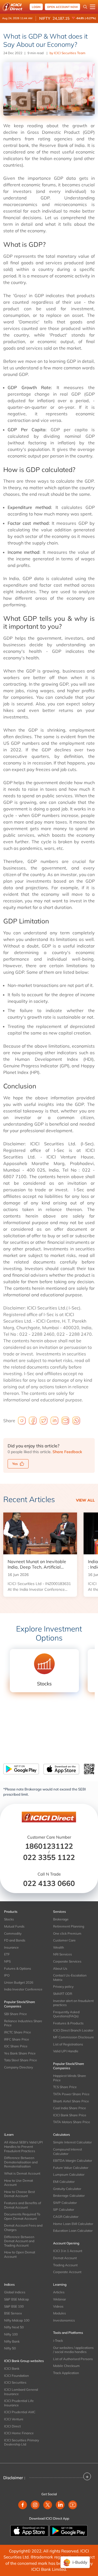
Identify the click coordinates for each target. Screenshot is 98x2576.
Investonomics (64, 2320)
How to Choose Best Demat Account (19, 2194)
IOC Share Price (16, 2046)
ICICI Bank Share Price (70, 2115)
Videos (58, 2306)
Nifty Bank (12, 2341)
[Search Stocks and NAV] (85, 7)
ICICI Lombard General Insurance (21, 2392)
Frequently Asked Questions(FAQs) (66, 2014)
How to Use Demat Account (19, 2183)
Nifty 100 (11, 2334)
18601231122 (49, 1846)
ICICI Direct (12, 2426)
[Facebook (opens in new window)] (23, 2505)
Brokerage (61, 1919)
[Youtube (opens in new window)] (73, 2505)
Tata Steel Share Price (21, 2060)
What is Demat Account (22, 2173)
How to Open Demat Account (20, 2254)
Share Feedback (67, 1452)
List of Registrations (68, 2044)
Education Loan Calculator (73, 2231)
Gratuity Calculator (67, 2189)
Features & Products (68, 2023)
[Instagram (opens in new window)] (35, 2505)
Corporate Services (67, 1961)
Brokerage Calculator (69, 2196)
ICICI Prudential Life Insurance (19, 2403)
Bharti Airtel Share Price (71, 2101)
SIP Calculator (64, 2210)
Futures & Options (18, 1968)
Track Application (66, 2373)
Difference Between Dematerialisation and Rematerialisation (21, 2162)
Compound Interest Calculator (68, 2152)
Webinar (59, 2299)
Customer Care (64, 1940)
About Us (60, 1968)
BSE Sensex (13, 2313)
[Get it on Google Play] (69, 2530)
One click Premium (67, 1933)
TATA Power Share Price (71, 2094)
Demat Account (65, 2258)
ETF (7, 1954)
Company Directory (19, 2067)
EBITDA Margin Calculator (73, 2161)
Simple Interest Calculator (72, 2142)
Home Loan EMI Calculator (73, 2224)
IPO (7, 1975)
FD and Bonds (15, 1940)
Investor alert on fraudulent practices (73, 2003)
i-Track (58, 2341)
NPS (7, 1961)
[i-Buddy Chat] (75, 2562)
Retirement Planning (69, 1926)
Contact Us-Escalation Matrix (70, 1977)
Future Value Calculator (71, 2168)
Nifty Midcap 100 (17, 2320)
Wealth (59, 1947)
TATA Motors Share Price (72, 2122)
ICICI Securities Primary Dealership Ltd (22, 2442)
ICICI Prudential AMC (20, 2412)
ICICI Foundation (16, 2376)
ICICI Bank (12, 2368)
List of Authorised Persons (73, 2359)
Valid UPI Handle (66, 2051)
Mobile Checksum (66, 2366)
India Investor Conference (23, 1989)
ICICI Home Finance (19, 2433)
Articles (59, 2292)
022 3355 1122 (49, 1857)
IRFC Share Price (17, 2039)
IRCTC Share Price (18, 2032)
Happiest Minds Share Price (70, 2078)
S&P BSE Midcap (16, 2299)
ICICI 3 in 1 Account (68, 2251)
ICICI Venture (14, 2419)
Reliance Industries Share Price (23, 2023)
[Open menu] (93, 7)
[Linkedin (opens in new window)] (60, 2505)
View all (85, 1500)
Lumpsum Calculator (69, 2174)
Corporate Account (67, 2272)
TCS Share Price (65, 2087)
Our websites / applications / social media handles (73, 2350)
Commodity (13, 1933)
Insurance (11, 1947)
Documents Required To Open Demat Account (22, 2216)
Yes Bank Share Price (20, 2053)
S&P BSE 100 (14, 2306)
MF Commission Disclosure (73, 2037)
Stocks (9, 1919)
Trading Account (65, 2265)
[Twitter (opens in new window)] (48, 2505)
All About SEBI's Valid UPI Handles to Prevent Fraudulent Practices (23, 2146)
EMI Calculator (64, 2182)
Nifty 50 (10, 2348)
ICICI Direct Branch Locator (73, 2030)
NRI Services (62, 1954)
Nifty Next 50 (14, 2327)
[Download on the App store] (30, 2530)
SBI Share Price (16, 2014)
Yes (15, 1464)
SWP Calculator (65, 2203)
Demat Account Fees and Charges (23, 2228)
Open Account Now (62, 7)
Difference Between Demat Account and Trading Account (19, 2241)
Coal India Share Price (70, 2108)
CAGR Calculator (66, 2217)
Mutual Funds (14, 1926)
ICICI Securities (15, 2382)
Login (36, 7)
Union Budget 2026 (19, 1982)
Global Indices (15, 2292)
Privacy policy (63, 1987)
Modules (59, 2313)
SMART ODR (63, 1994)
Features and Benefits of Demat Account (23, 2205)
